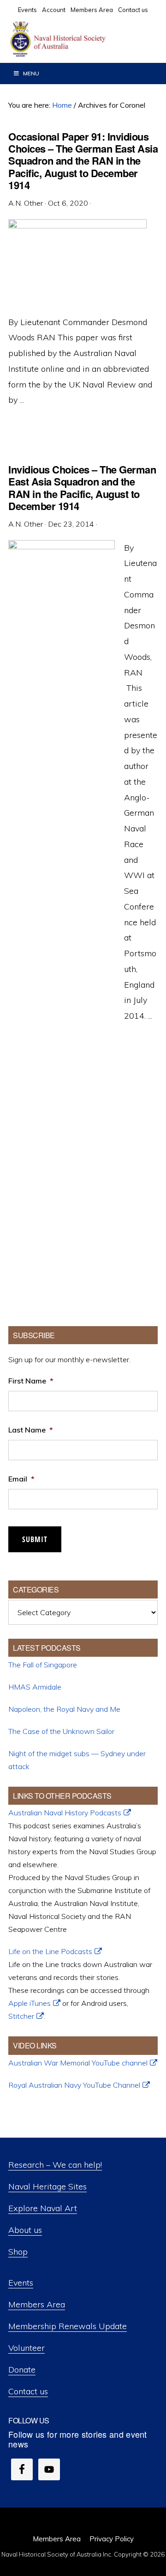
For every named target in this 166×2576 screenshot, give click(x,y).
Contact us (28, 2391)
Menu (31, 73)
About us (25, 2230)
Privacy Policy (112, 2539)
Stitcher (21, 2016)
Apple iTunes (30, 2003)
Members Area (37, 2304)
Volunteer (27, 2348)
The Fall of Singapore (43, 1665)
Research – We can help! (55, 2165)
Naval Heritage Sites (47, 2186)
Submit (35, 1539)
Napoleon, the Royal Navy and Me (64, 1709)
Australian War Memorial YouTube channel (78, 2063)
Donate (22, 2370)
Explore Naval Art (43, 2208)
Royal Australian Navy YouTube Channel (74, 2085)
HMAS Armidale (35, 1687)
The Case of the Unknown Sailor (61, 1731)
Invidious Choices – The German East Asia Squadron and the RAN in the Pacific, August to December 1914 (82, 488)
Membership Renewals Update (68, 2326)
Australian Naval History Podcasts (65, 1813)
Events (21, 2283)
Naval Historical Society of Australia (78, 39)
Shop (18, 2252)
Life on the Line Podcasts (50, 1951)
